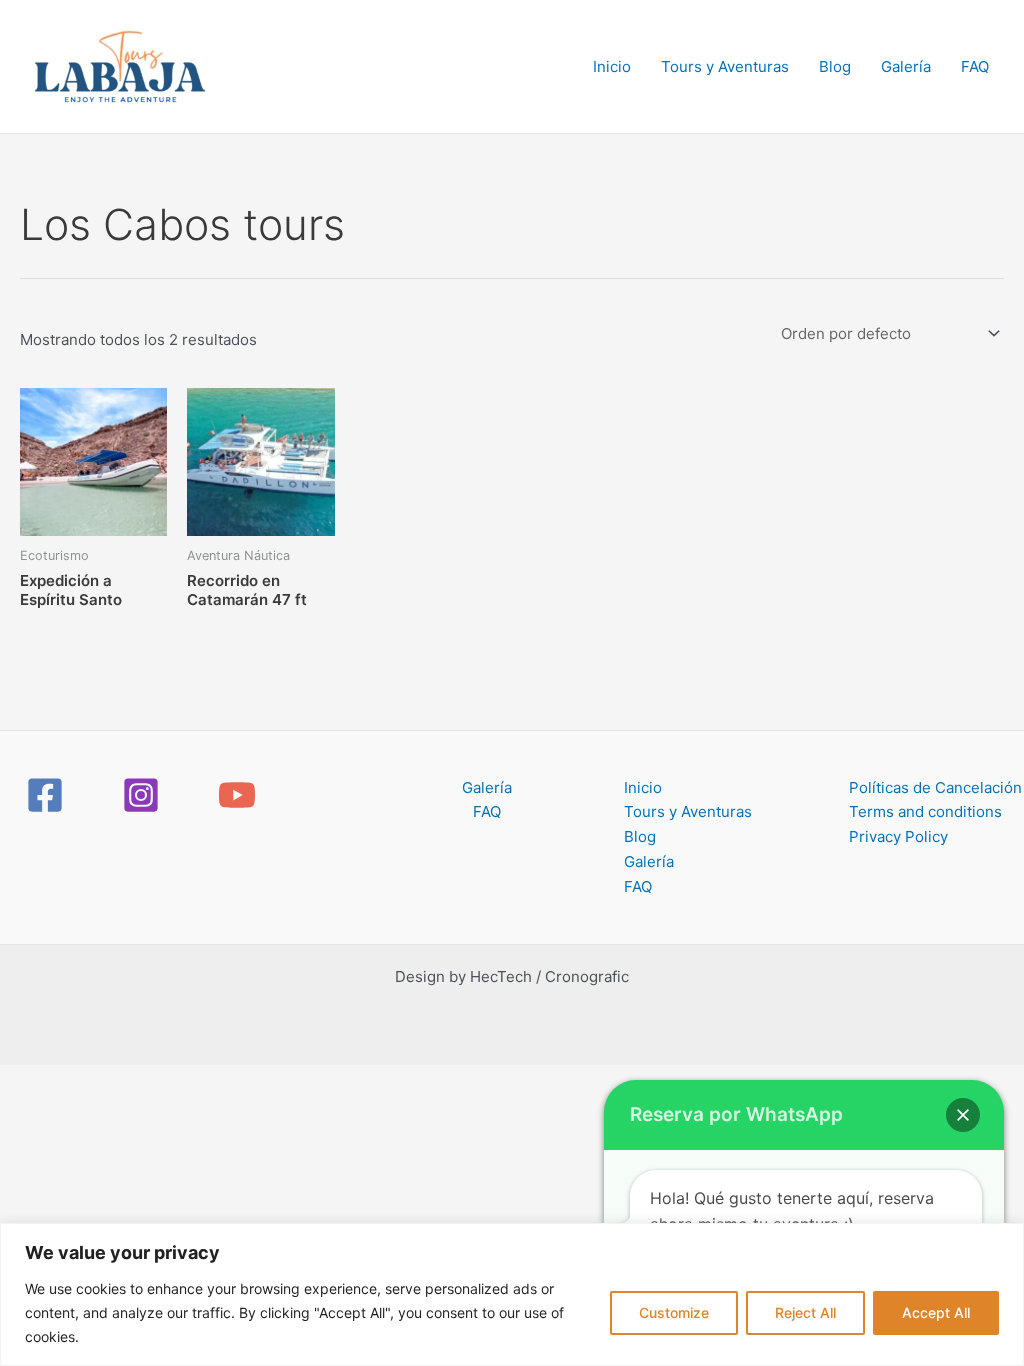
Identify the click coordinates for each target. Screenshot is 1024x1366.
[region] (512, 1294)
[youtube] (240, 795)
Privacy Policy (898, 836)
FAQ (975, 66)
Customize (674, 1312)
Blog (835, 66)
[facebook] (48, 795)
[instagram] (144, 795)
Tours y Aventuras (725, 66)
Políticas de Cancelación (935, 787)
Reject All (805, 1312)
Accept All (936, 1312)
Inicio (612, 66)
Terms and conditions (925, 811)
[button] (963, 1115)
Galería (906, 66)
